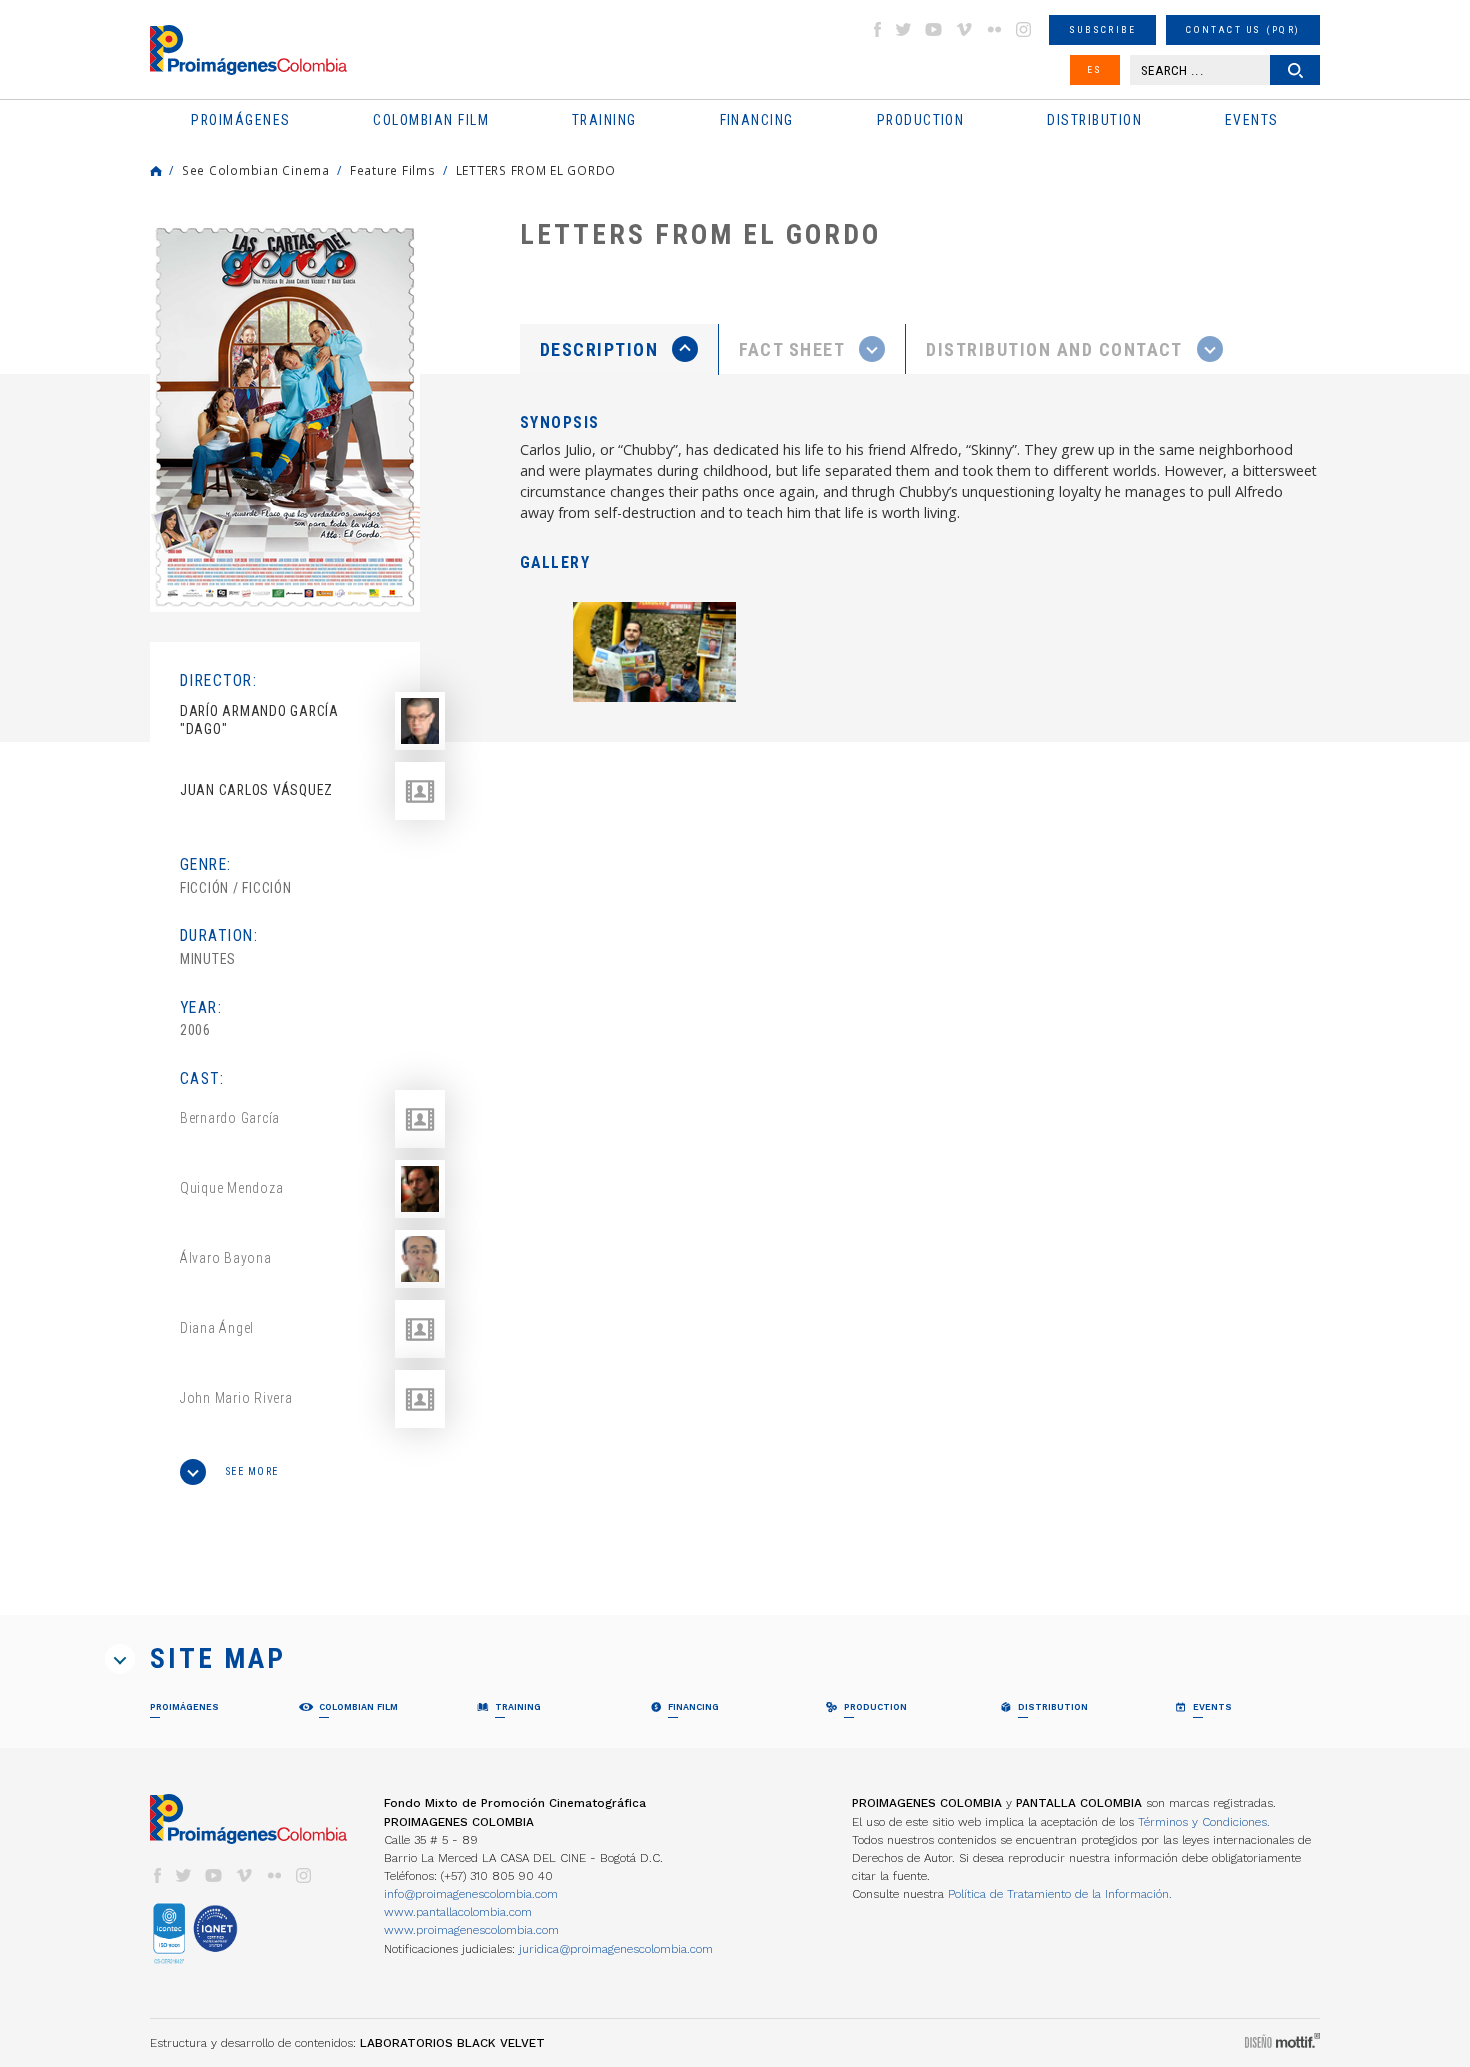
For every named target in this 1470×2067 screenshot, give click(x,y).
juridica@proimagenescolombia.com (616, 1949)
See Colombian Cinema (256, 170)
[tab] (619, 349)
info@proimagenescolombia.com (471, 1894)
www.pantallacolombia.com (458, 1912)
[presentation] (619, 349)
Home (156, 171)
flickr (994, 29)
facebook (877, 29)
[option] (285, 416)
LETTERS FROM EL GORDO (536, 170)
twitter (904, 29)
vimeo (964, 29)
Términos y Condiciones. (1204, 1822)
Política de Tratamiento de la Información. (1060, 1894)
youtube (934, 29)
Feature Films (393, 170)
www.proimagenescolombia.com (471, 1930)
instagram (1024, 29)
